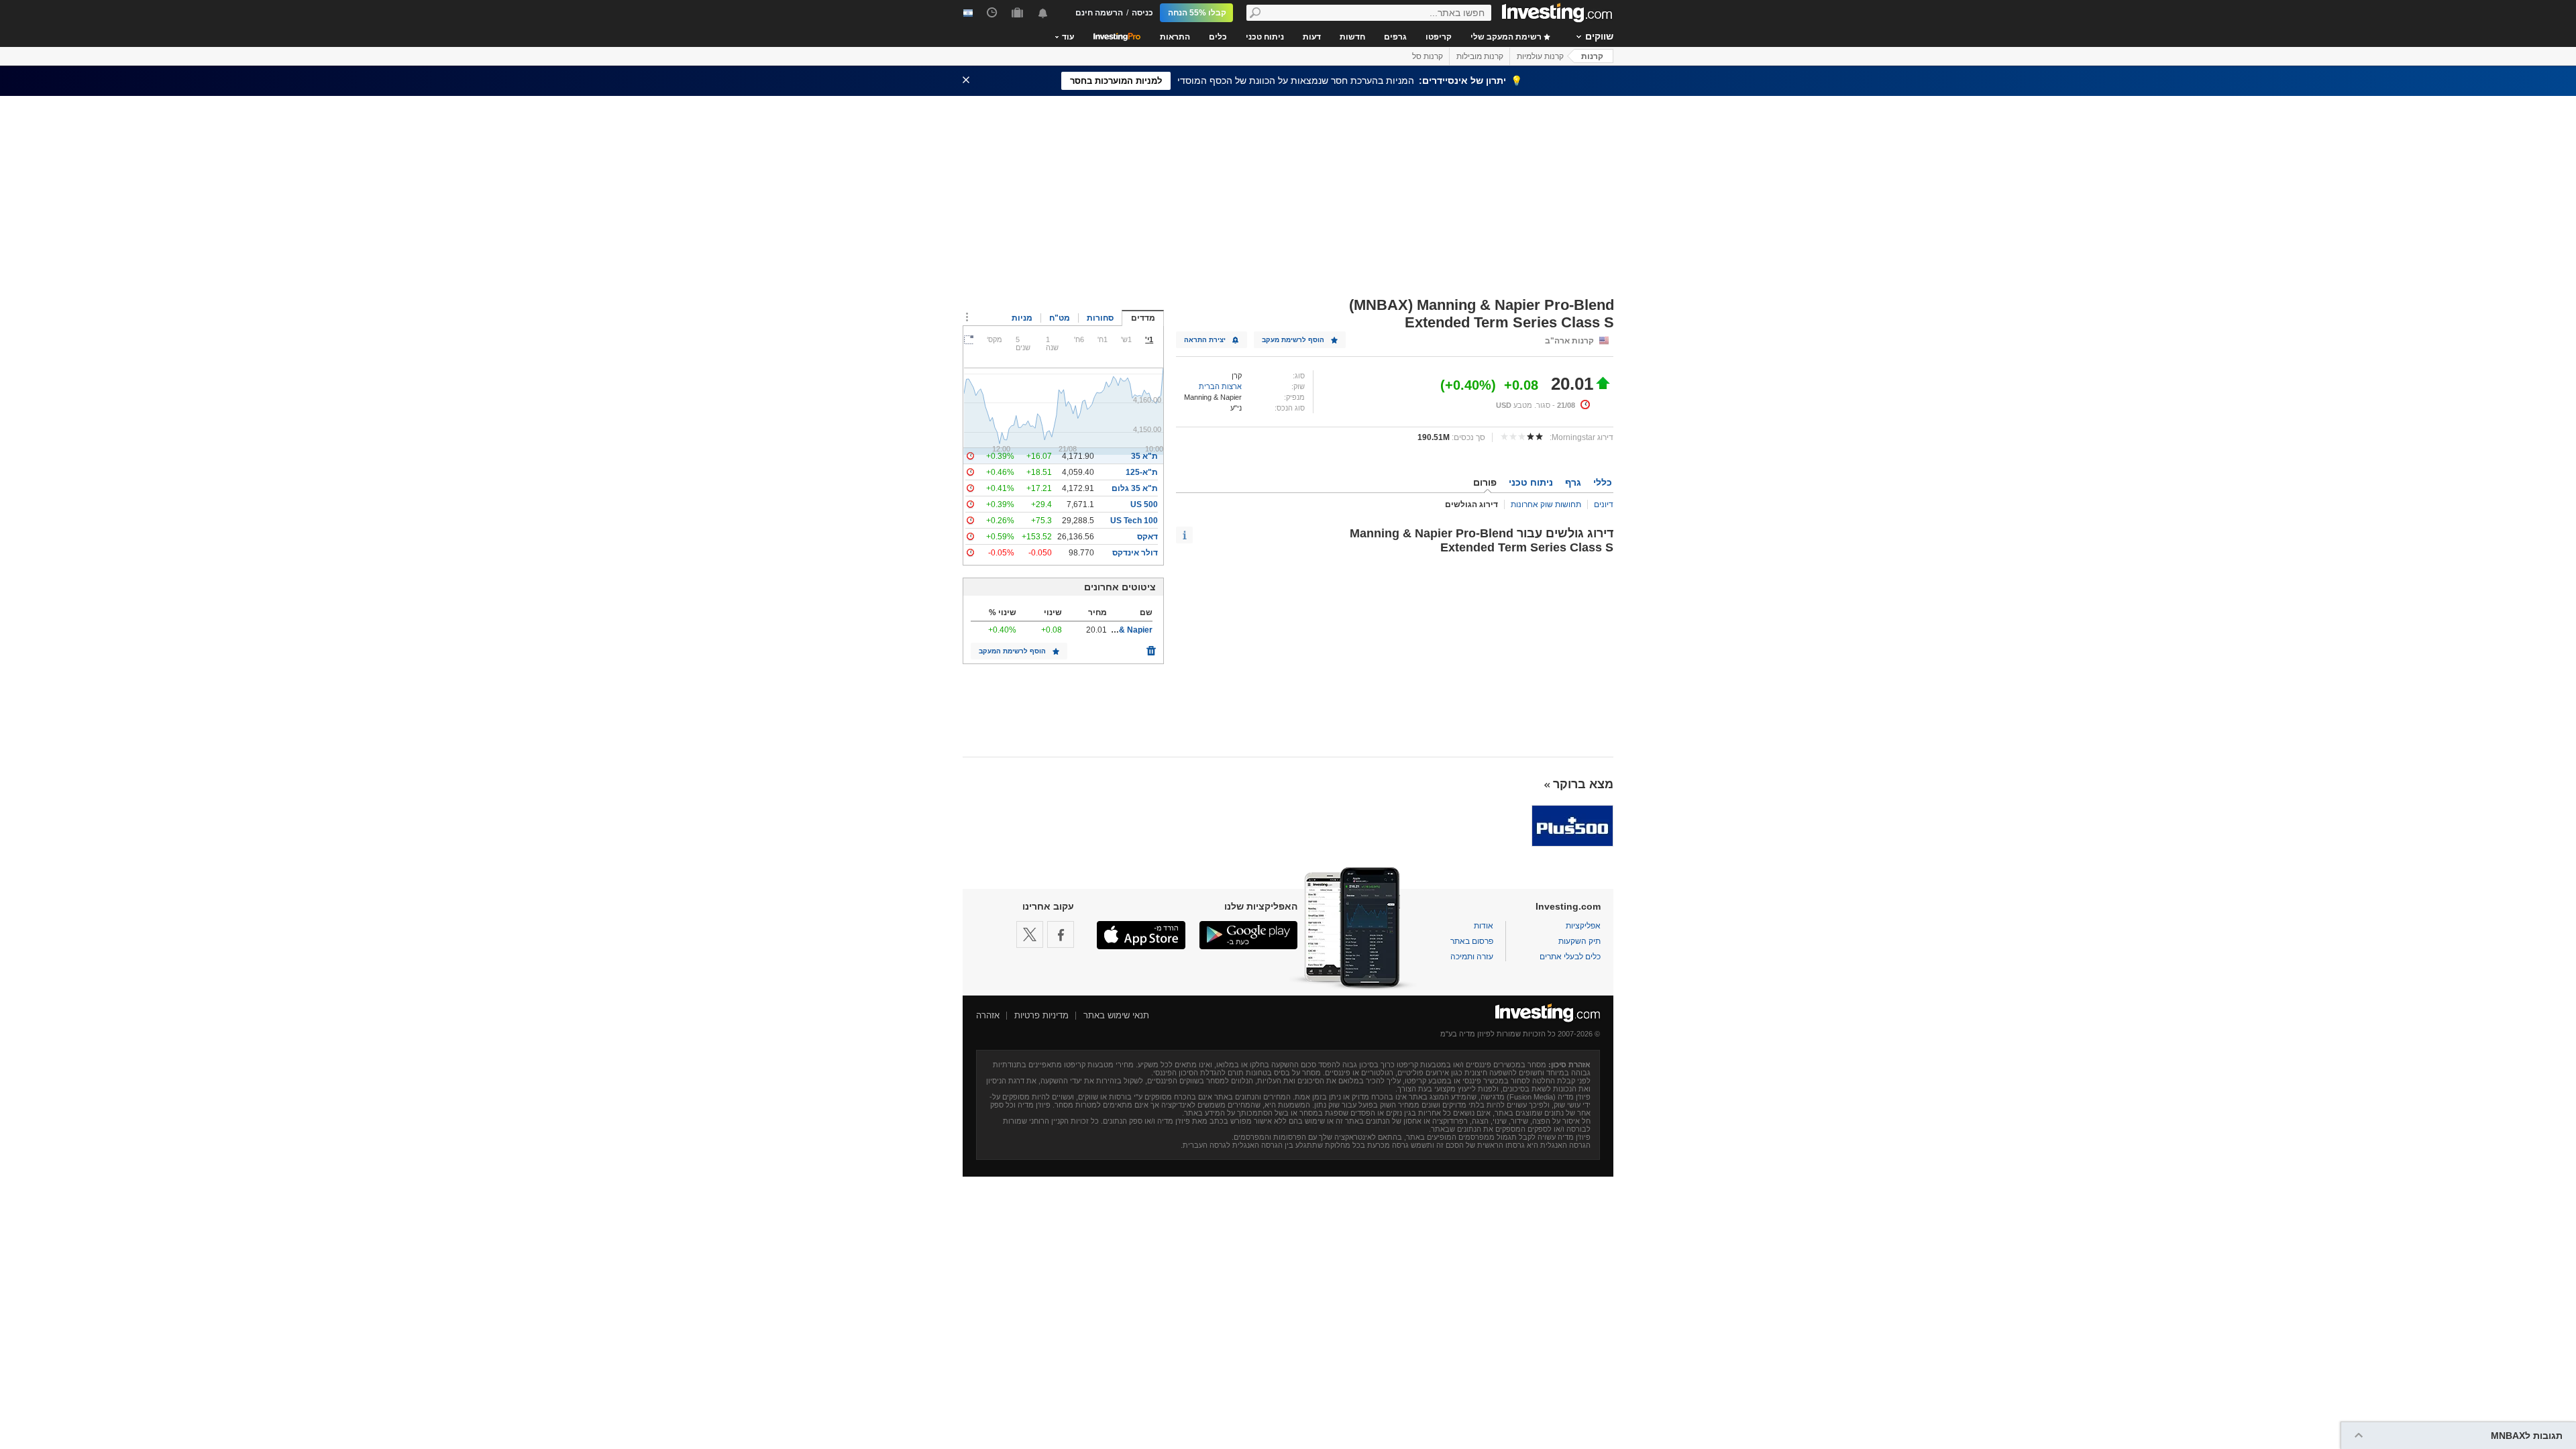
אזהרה (988, 1015)
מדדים (1143, 318)
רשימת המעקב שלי (1507, 37)
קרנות (1592, 56)
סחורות (1100, 318)
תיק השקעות (1579, 941)
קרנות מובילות (1480, 56)
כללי (1603, 482)
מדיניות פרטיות (1041, 1015)
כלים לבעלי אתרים (1570, 957)
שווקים (1599, 36)
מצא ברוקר (1583, 784)
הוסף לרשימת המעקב (1012, 651)
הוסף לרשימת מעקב (1293, 340)
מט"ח (1060, 318)
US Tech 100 (1134, 521)
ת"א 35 (1144, 456)
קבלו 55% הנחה (1197, 13)
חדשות (1352, 37)
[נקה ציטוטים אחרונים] (1151, 647)
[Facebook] (1061, 934)
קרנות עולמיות (1540, 56)
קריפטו (1439, 37)
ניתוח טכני (1265, 37)
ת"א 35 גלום (1135, 488)
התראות (1175, 37)
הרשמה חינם (1099, 13)
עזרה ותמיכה (1472, 957)
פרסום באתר (1472, 941)
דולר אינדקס (1135, 553)
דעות (1312, 37)
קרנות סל (1428, 56)
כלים (1218, 37)
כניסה (1142, 13)
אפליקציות (1583, 926)
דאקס (1147, 537)
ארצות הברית (1220, 386)
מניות (1022, 318)
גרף (1573, 482)
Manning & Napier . (1117, 630)
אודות (1484, 926)
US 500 (1144, 504)
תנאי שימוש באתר (1116, 1015)
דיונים (1604, 504)
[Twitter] (1030, 934)
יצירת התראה (1205, 340)
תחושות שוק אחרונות (1546, 504)
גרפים (1395, 37)
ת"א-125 (1142, 472)
